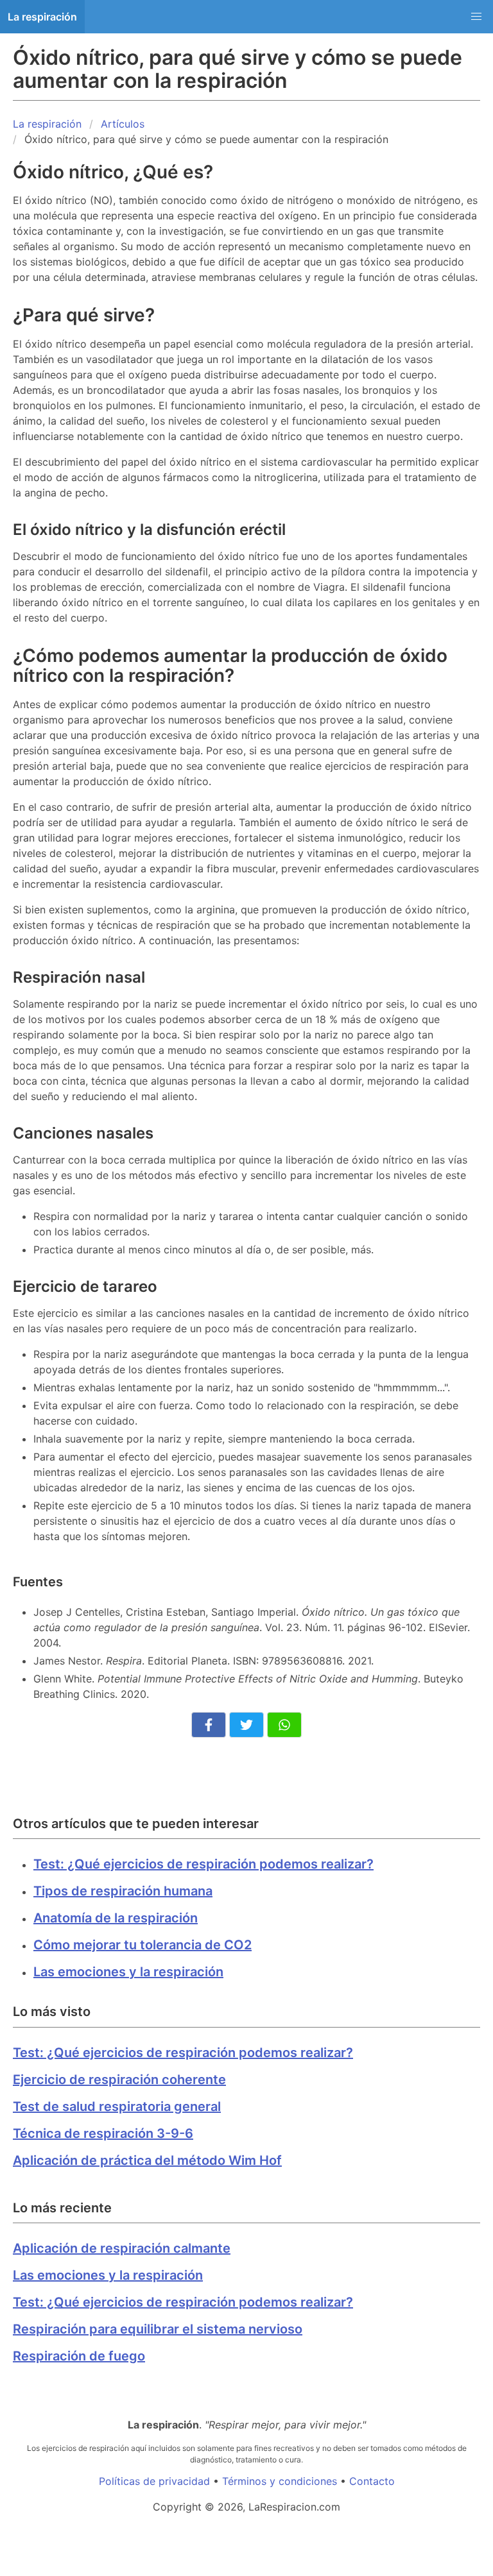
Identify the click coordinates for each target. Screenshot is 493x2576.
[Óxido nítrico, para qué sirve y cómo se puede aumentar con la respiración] (209, 1725)
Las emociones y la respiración (128, 1972)
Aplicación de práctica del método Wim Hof (147, 2160)
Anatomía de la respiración (116, 1918)
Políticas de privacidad (154, 2481)
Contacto (372, 2481)
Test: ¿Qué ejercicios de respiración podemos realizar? (203, 1864)
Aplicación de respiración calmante (122, 2248)
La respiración (42, 17)
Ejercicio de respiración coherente (119, 2080)
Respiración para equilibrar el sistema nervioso (158, 2329)
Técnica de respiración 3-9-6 (103, 2133)
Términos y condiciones (280, 2481)
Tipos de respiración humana (123, 1891)
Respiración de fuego (79, 2356)
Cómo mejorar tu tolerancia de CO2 (143, 1945)
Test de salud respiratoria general (117, 2106)
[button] (476, 17)
